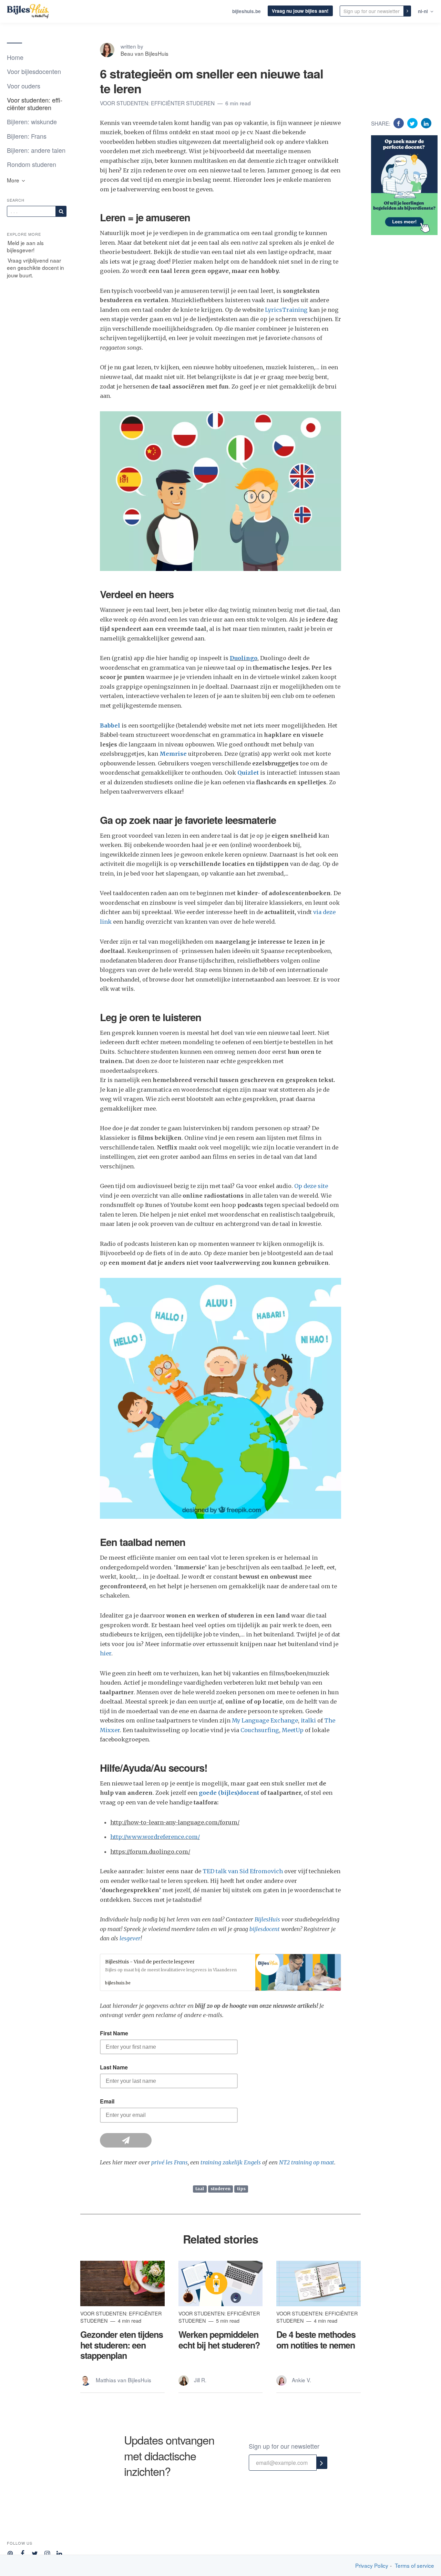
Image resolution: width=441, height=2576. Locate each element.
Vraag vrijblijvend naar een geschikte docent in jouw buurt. (35, 268)
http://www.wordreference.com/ (155, 1837)
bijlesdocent (265, 1929)
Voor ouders (24, 86)
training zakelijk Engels (231, 2162)
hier (106, 1653)
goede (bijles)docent (229, 1793)
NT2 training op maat (307, 2162)
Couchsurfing (260, 1730)
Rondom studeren (32, 164)
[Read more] (122, 2283)
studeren (220, 2189)
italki (308, 1720)
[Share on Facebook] (399, 123)
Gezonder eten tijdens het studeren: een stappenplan (122, 2345)
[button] (220, 1972)
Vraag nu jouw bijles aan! (300, 11)
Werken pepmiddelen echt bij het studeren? (219, 2340)
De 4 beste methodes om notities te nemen (316, 2340)
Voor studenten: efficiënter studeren (35, 103)
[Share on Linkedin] (426, 123)
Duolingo (244, 658)
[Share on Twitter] (413, 123)
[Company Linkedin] (59, 2552)
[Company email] (10, 2552)
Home (15, 57)
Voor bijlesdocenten (34, 71)
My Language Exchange (265, 1720)
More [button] (14, 180)
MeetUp (293, 1730)
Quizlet (248, 773)
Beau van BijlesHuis (145, 53)
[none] (407, 11)
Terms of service (414, 2566)
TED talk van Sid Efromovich (243, 1871)
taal (200, 2189)
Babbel (110, 725)
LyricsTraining (286, 310)
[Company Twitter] (35, 2552)
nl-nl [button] (424, 11)
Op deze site (311, 1186)
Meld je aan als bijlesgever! (25, 246)
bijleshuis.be (247, 11)
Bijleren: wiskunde (32, 121)
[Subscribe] (61, 211)
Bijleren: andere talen (36, 150)
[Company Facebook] (23, 2552)
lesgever (130, 1938)
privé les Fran (168, 2162)
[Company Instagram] (47, 2552)
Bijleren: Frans (27, 136)
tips (241, 2189)
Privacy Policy (372, 2566)
